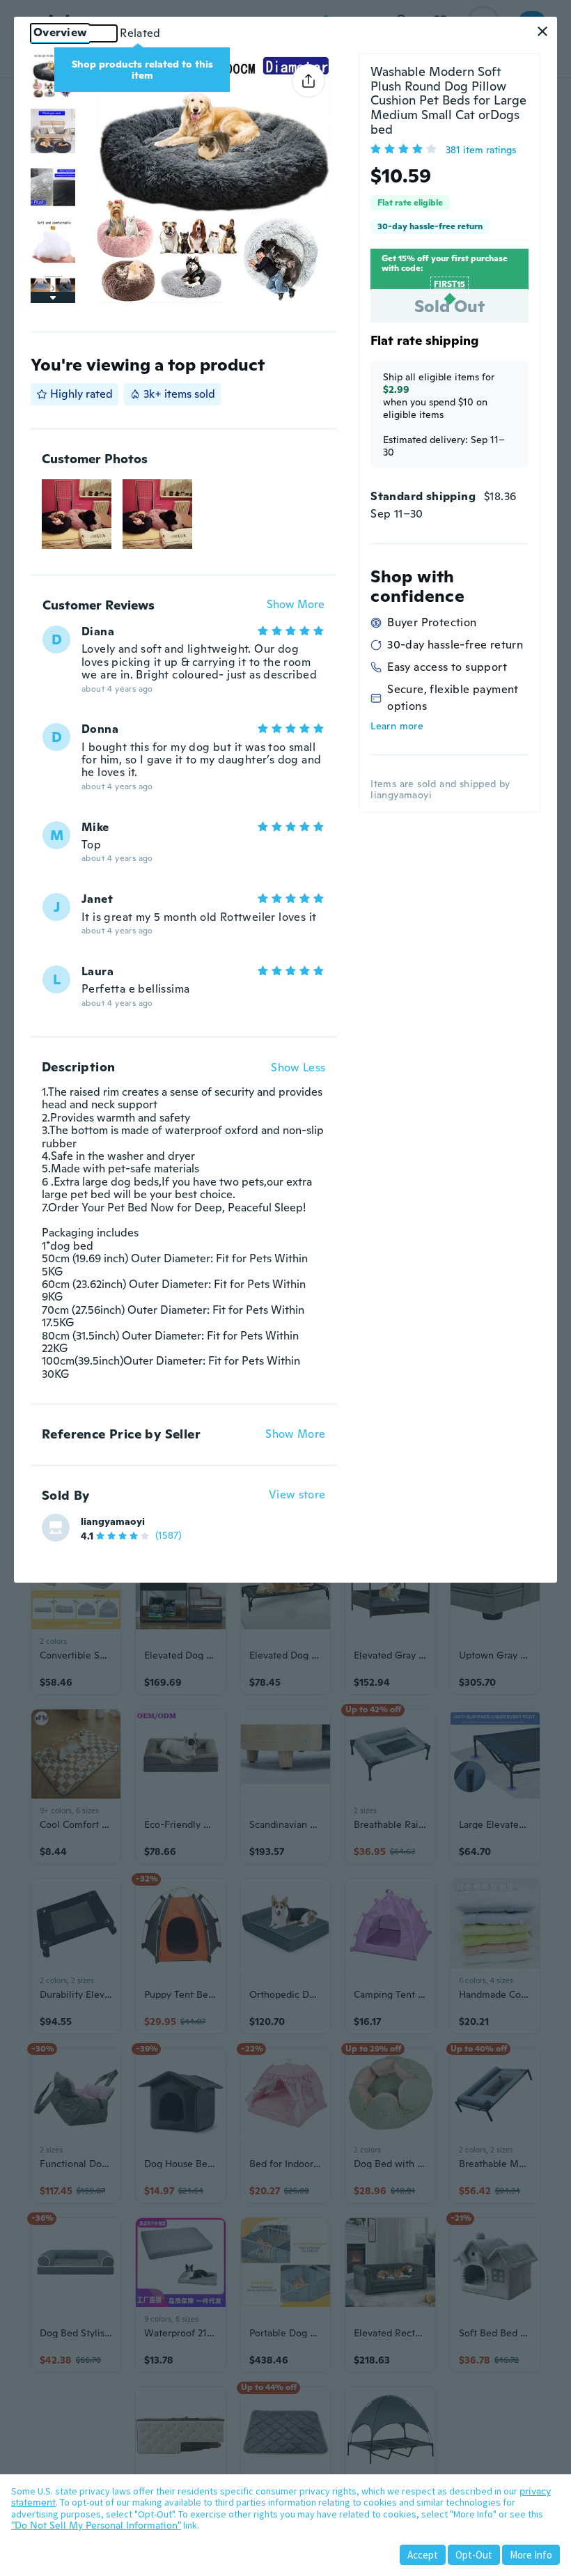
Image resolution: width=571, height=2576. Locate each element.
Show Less (298, 1068)
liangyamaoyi (113, 1521)
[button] (542, 31)
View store (297, 1495)
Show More (296, 605)
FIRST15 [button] (449, 284)
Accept (423, 2555)
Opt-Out (474, 2555)
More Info (531, 2555)
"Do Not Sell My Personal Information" (96, 2525)
